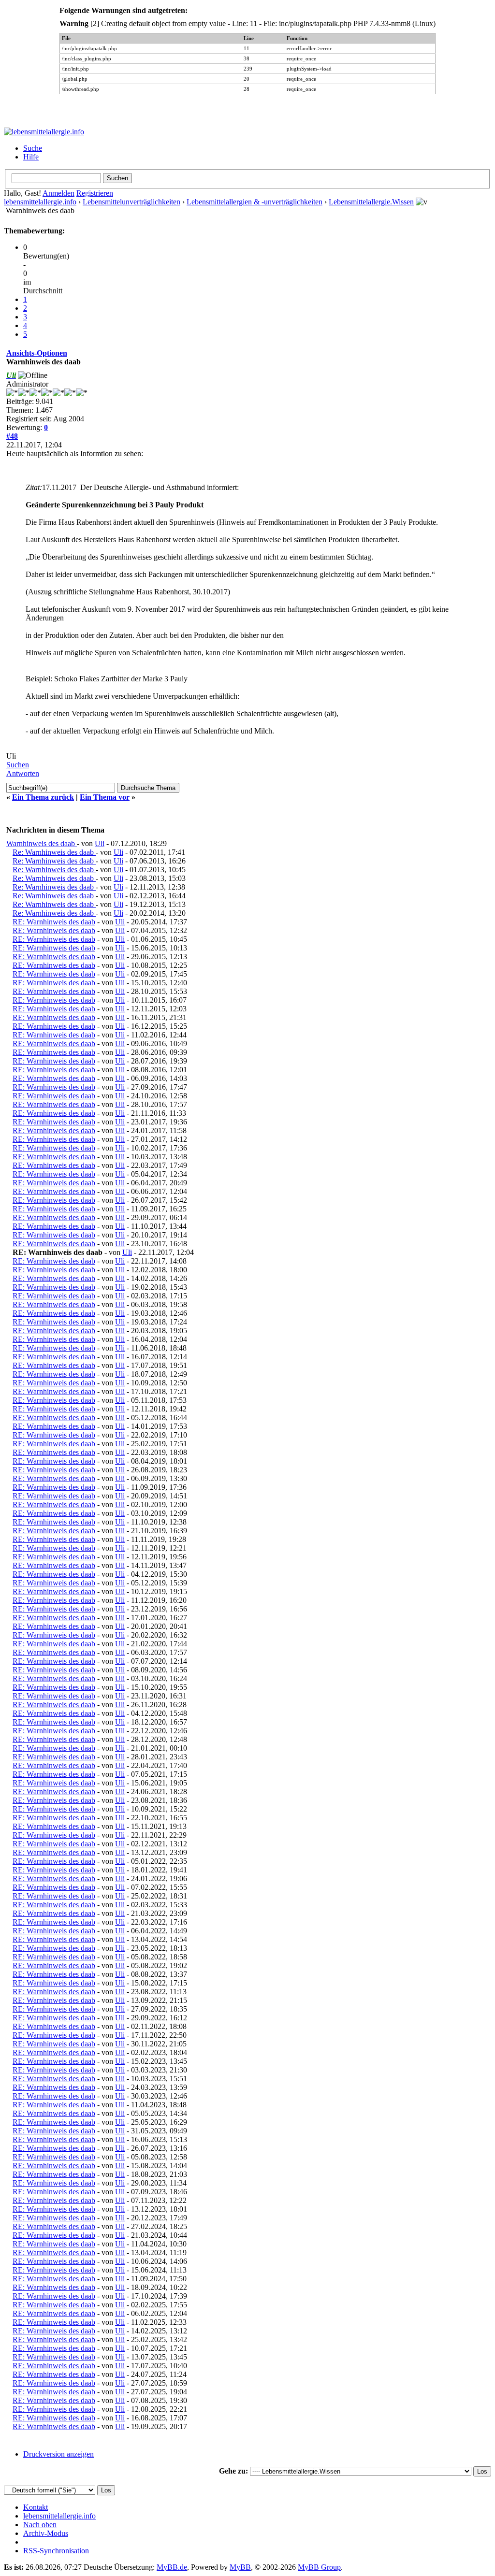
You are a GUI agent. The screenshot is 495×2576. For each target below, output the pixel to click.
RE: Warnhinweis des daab (54, 922)
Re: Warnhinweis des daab (54, 852)
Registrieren (95, 193)
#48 (12, 436)
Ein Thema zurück (43, 797)
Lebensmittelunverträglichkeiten (131, 202)
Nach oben (40, 2525)
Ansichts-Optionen (37, 353)
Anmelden (58, 193)
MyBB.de (172, 2567)
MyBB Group (319, 2567)
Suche (33, 148)
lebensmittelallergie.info (40, 202)
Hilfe (31, 157)
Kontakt (36, 2507)
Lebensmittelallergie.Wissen (371, 202)
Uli (100, 843)
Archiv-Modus (46, 2533)
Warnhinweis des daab (42, 843)
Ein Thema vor (105, 797)
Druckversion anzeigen (58, 2454)
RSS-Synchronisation (56, 2551)
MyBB (240, 2567)
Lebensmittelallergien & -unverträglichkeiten (255, 202)
